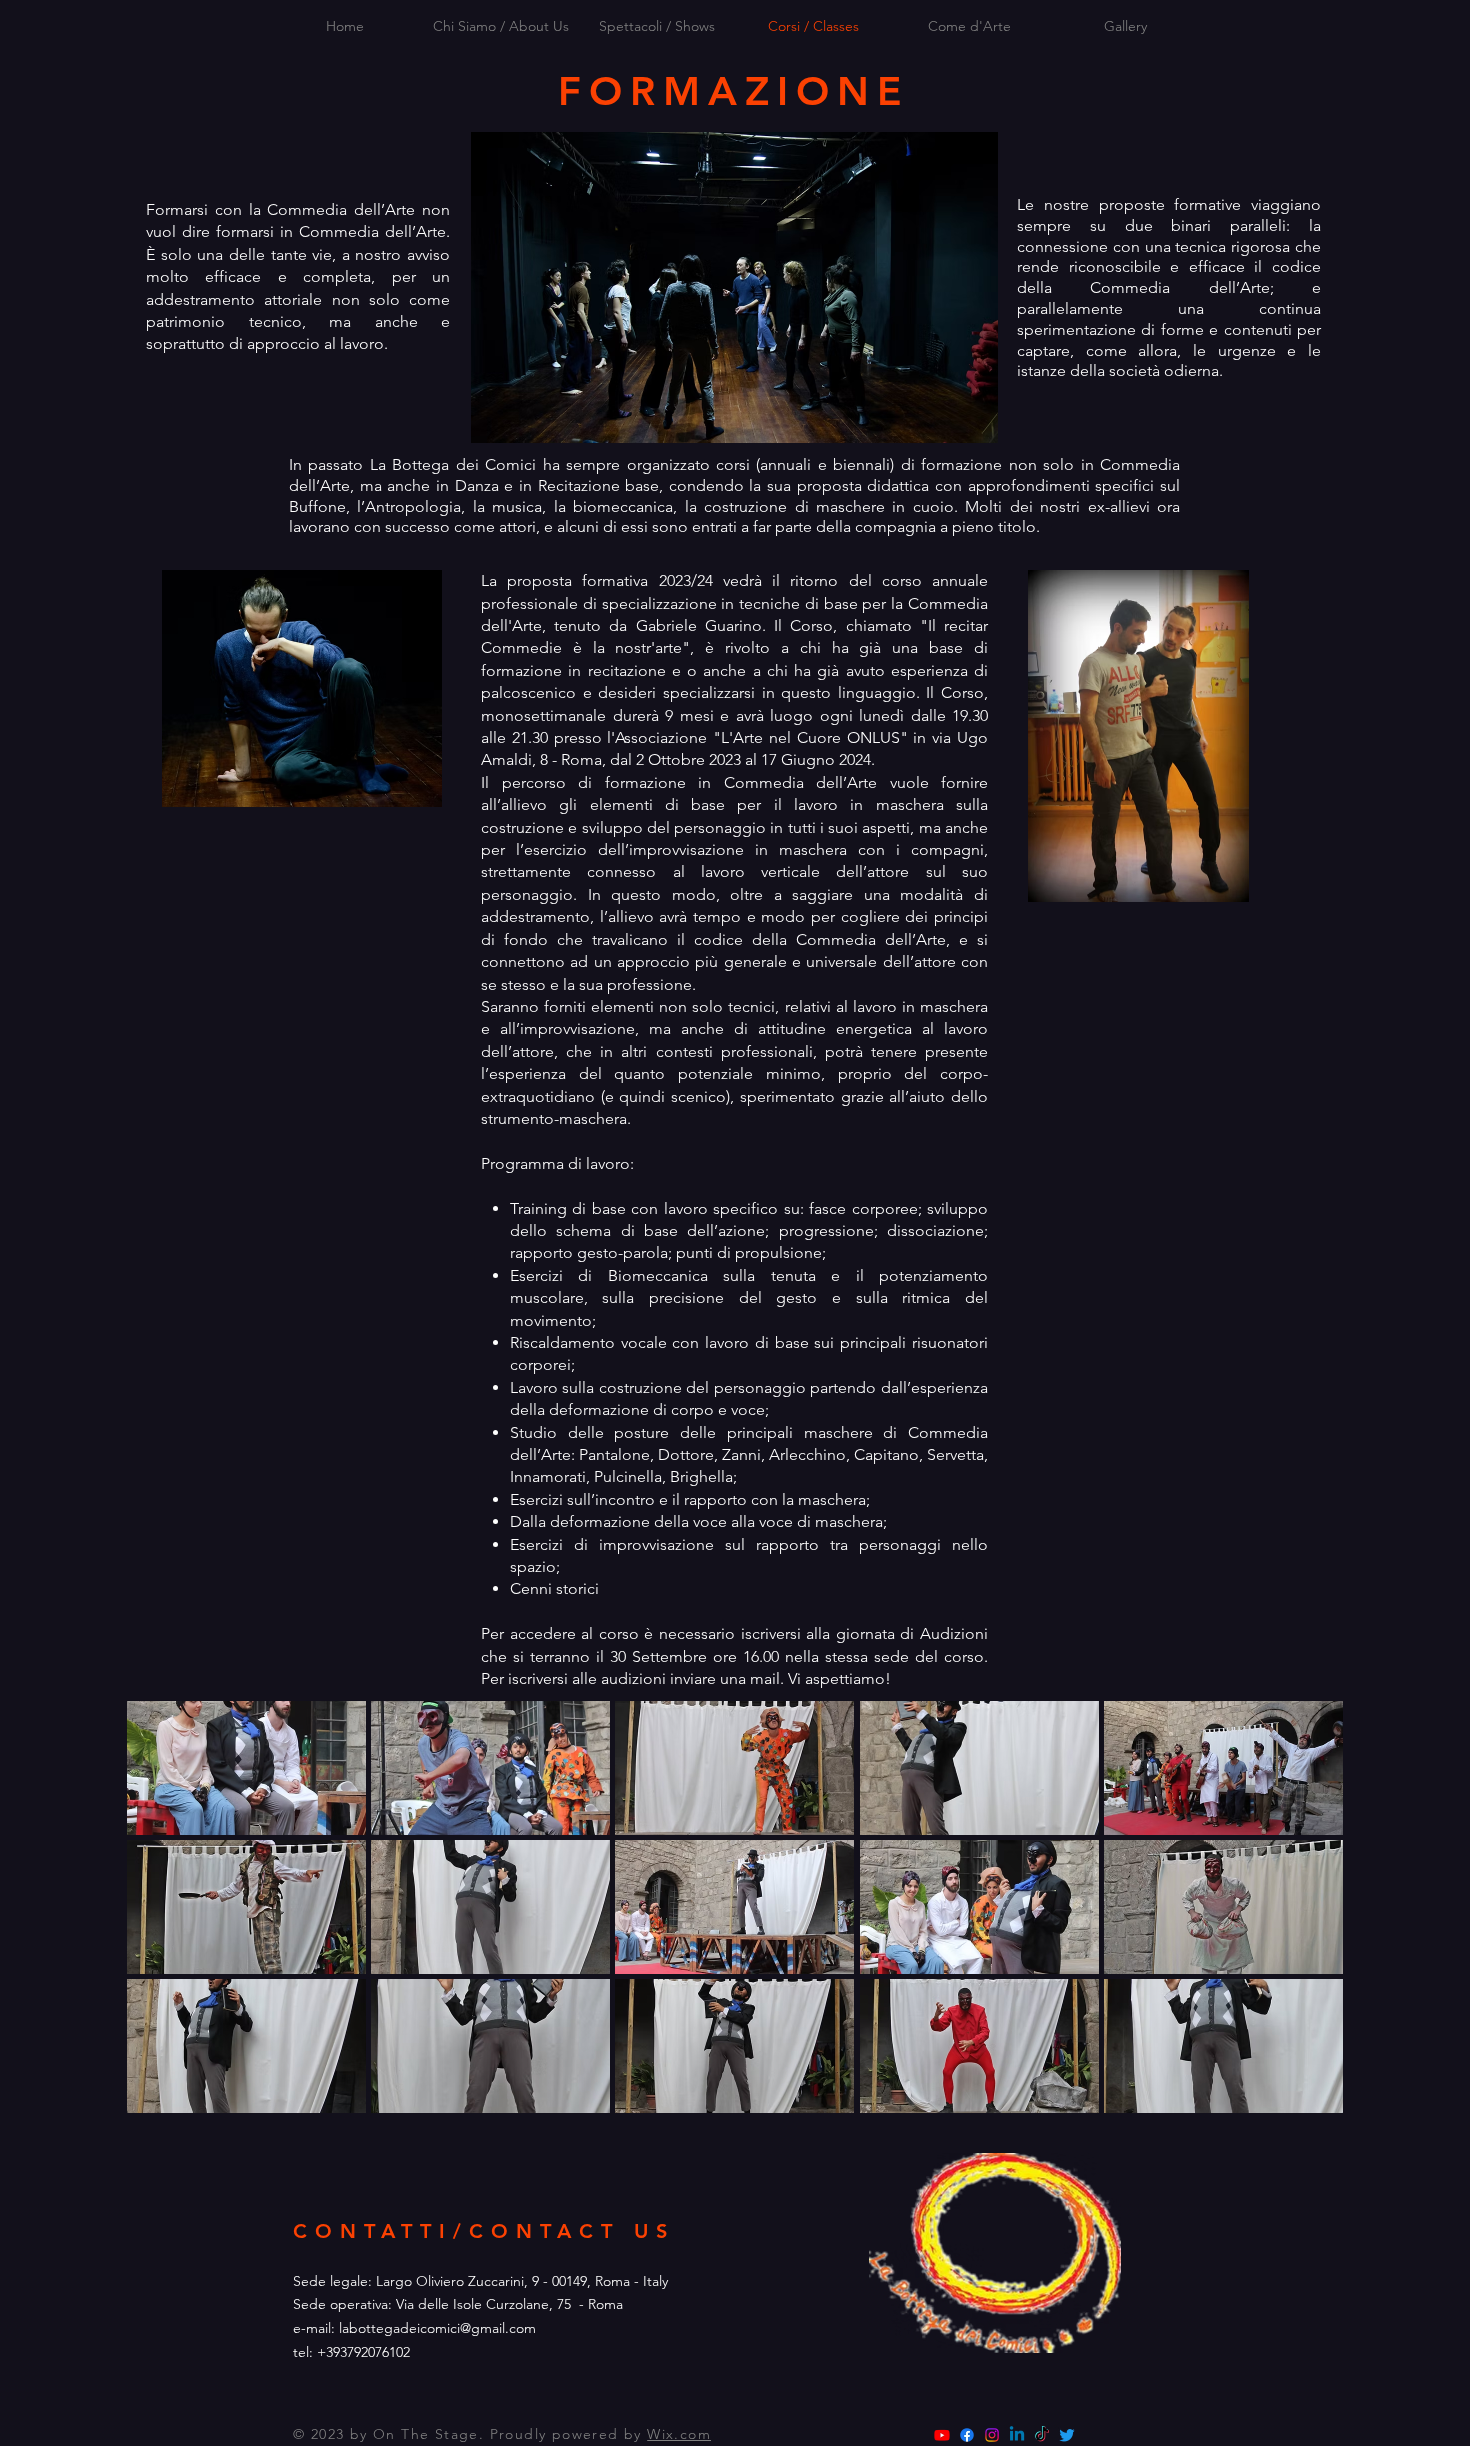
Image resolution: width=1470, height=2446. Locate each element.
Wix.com (679, 2434)
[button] (246, 1768)
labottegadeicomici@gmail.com (437, 2328)
